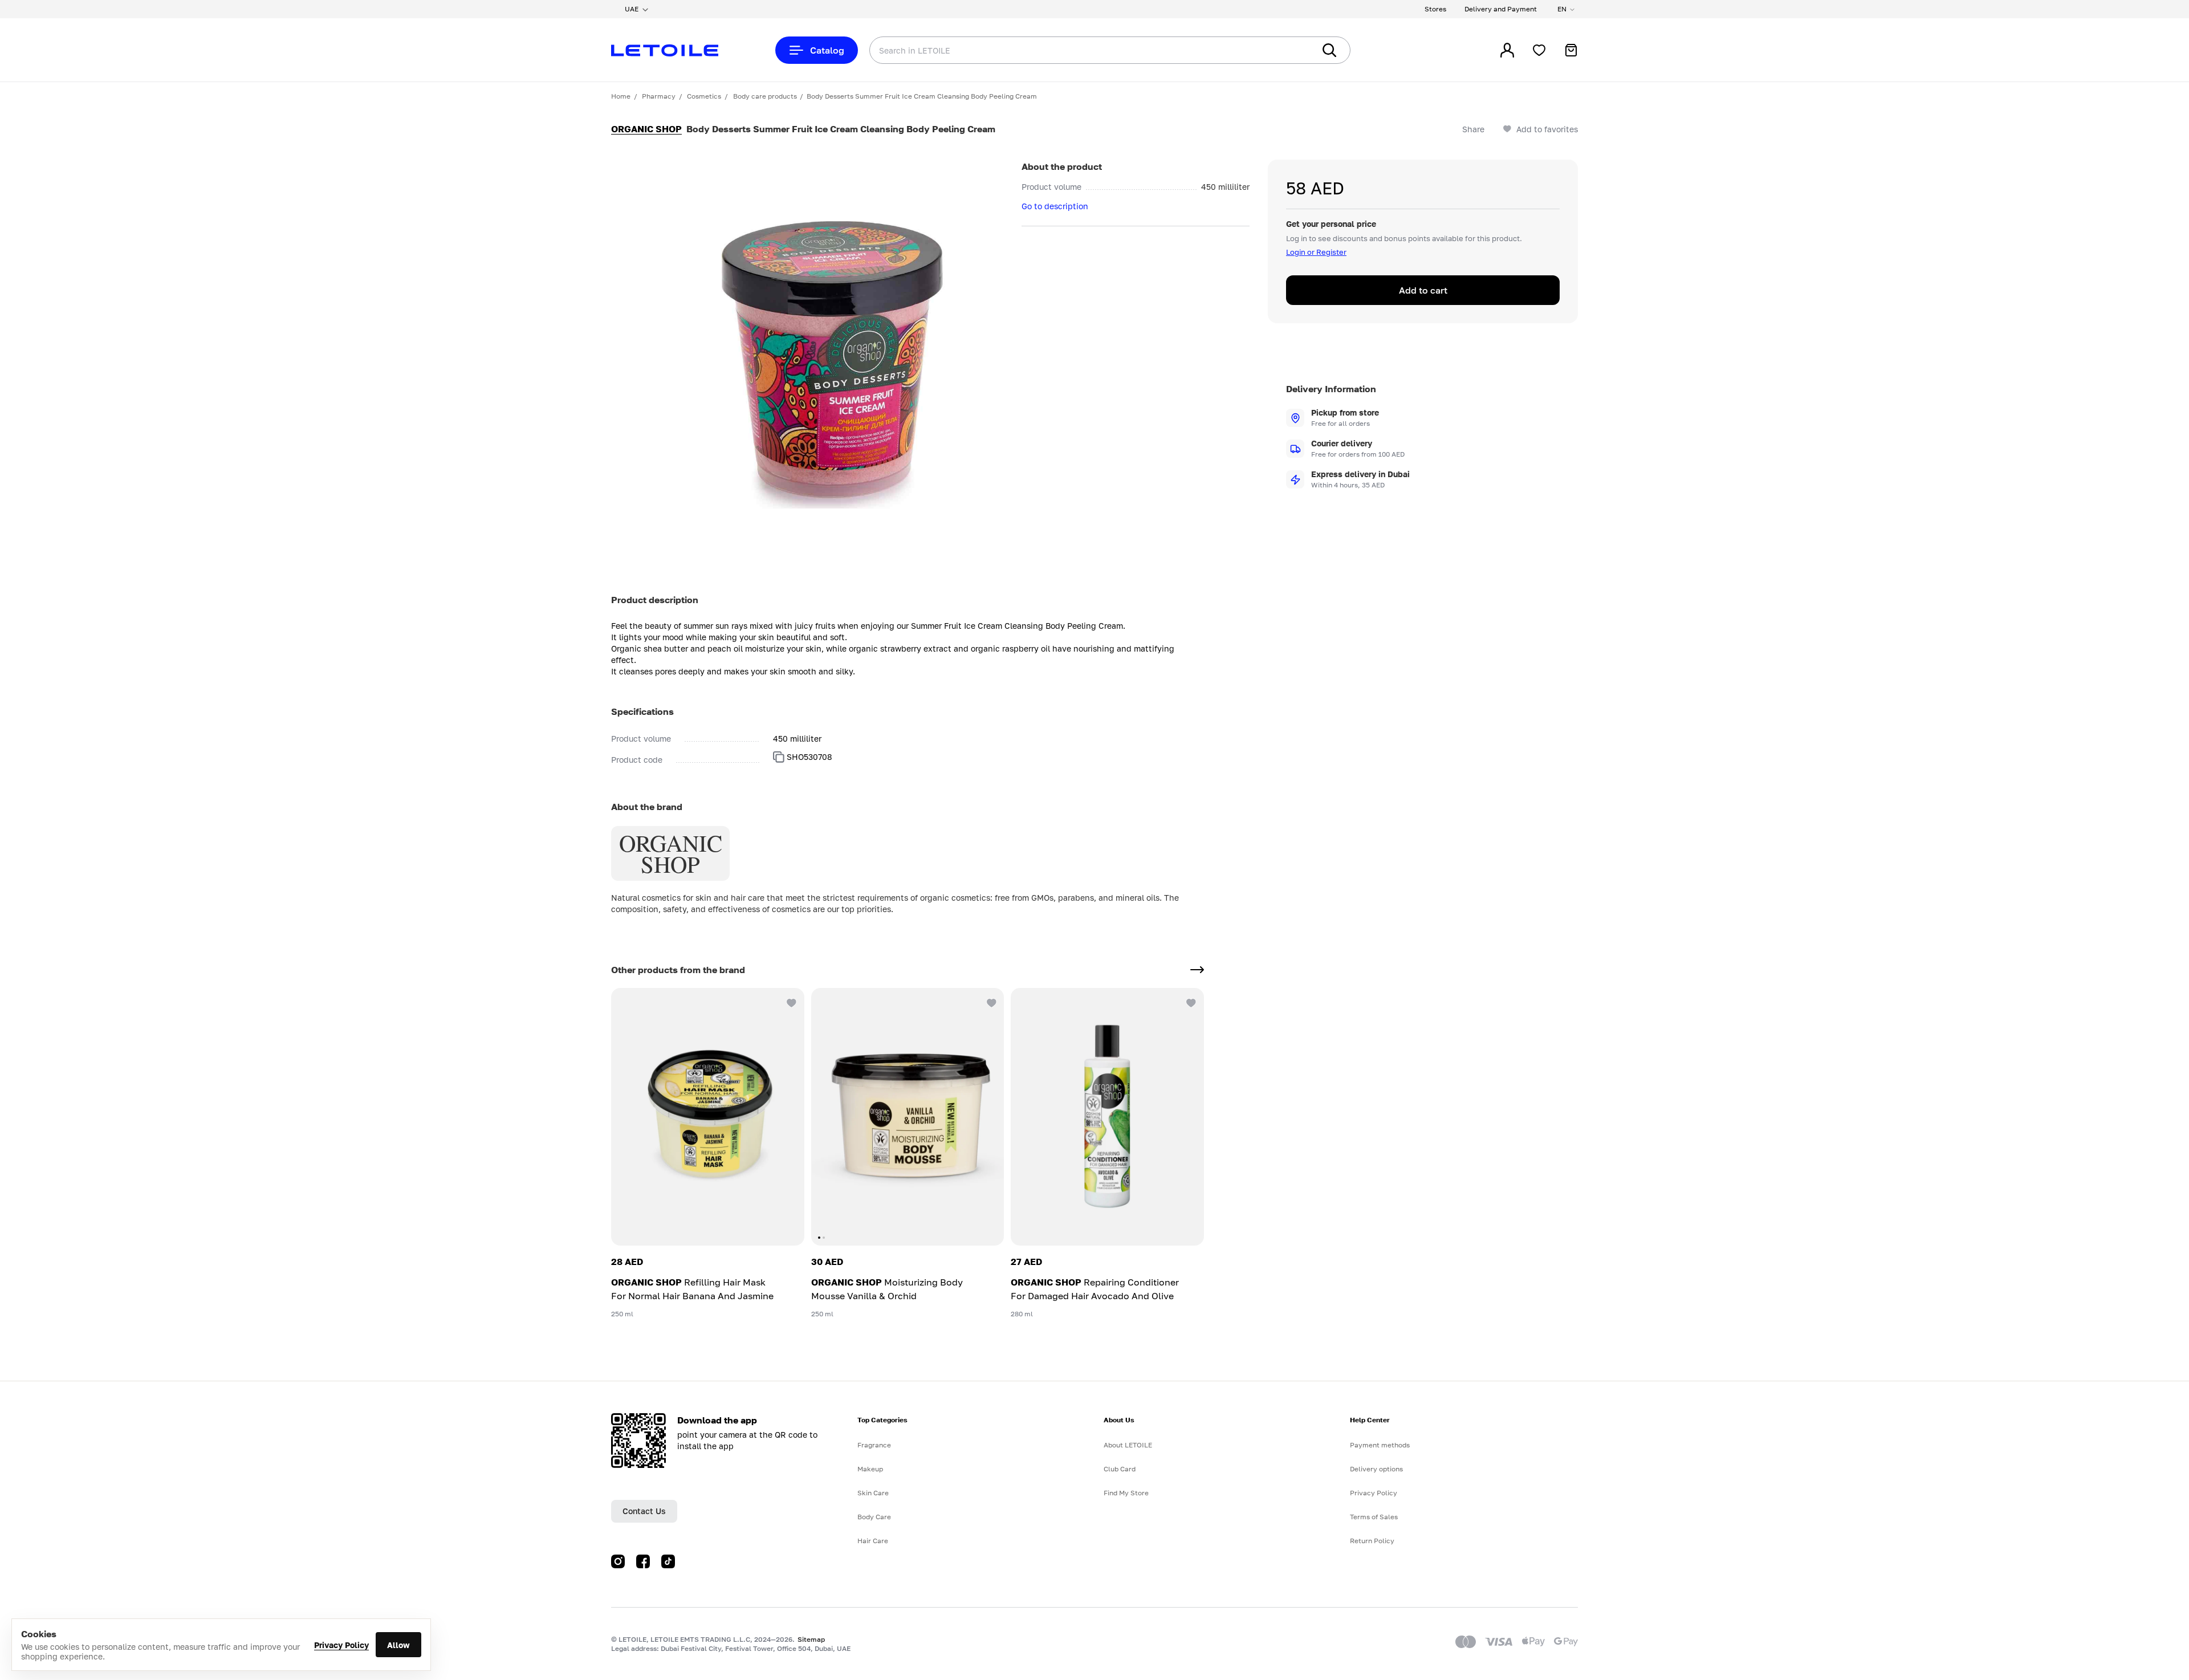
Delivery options (1376, 1469)
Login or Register (1316, 252)
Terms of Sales (1374, 1517)
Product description (655, 600)
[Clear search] (1288, 50)
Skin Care (873, 1493)
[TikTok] (668, 1561)
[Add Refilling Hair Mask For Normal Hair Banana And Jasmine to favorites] (791, 1002)
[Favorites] (1539, 50)
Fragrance (874, 1445)
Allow (398, 1645)
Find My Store (1126, 1493)
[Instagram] (618, 1561)
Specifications (642, 711)
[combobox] (1069, 50)
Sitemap (811, 1639)
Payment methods (1380, 1445)
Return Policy (1372, 1541)
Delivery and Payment (1501, 9)
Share (1473, 129)
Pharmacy (659, 96)
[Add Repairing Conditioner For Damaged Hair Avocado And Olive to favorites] (1190, 1002)
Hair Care (873, 1541)
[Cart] (1571, 50)
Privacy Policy (341, 1645)
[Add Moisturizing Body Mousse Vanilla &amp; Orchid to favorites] (990, 1002)
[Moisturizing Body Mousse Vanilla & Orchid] (908, 1117)
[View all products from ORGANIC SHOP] (1197, 970)
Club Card (1120, 1469)
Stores (1435, 9)
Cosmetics (704, 96)
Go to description (1055, 206)
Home (621, 96)
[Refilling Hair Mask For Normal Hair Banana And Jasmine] (708, 1117)
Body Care (874, 1517)
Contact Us (644, 1511)
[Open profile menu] (1507, 50)
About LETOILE (1128, 1445)
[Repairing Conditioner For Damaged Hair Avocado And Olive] (1107, 1117)
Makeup (870, 1469)
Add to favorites (1547, 129)
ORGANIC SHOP (646, 129)
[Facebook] (643, 1561)
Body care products (765, 96)
